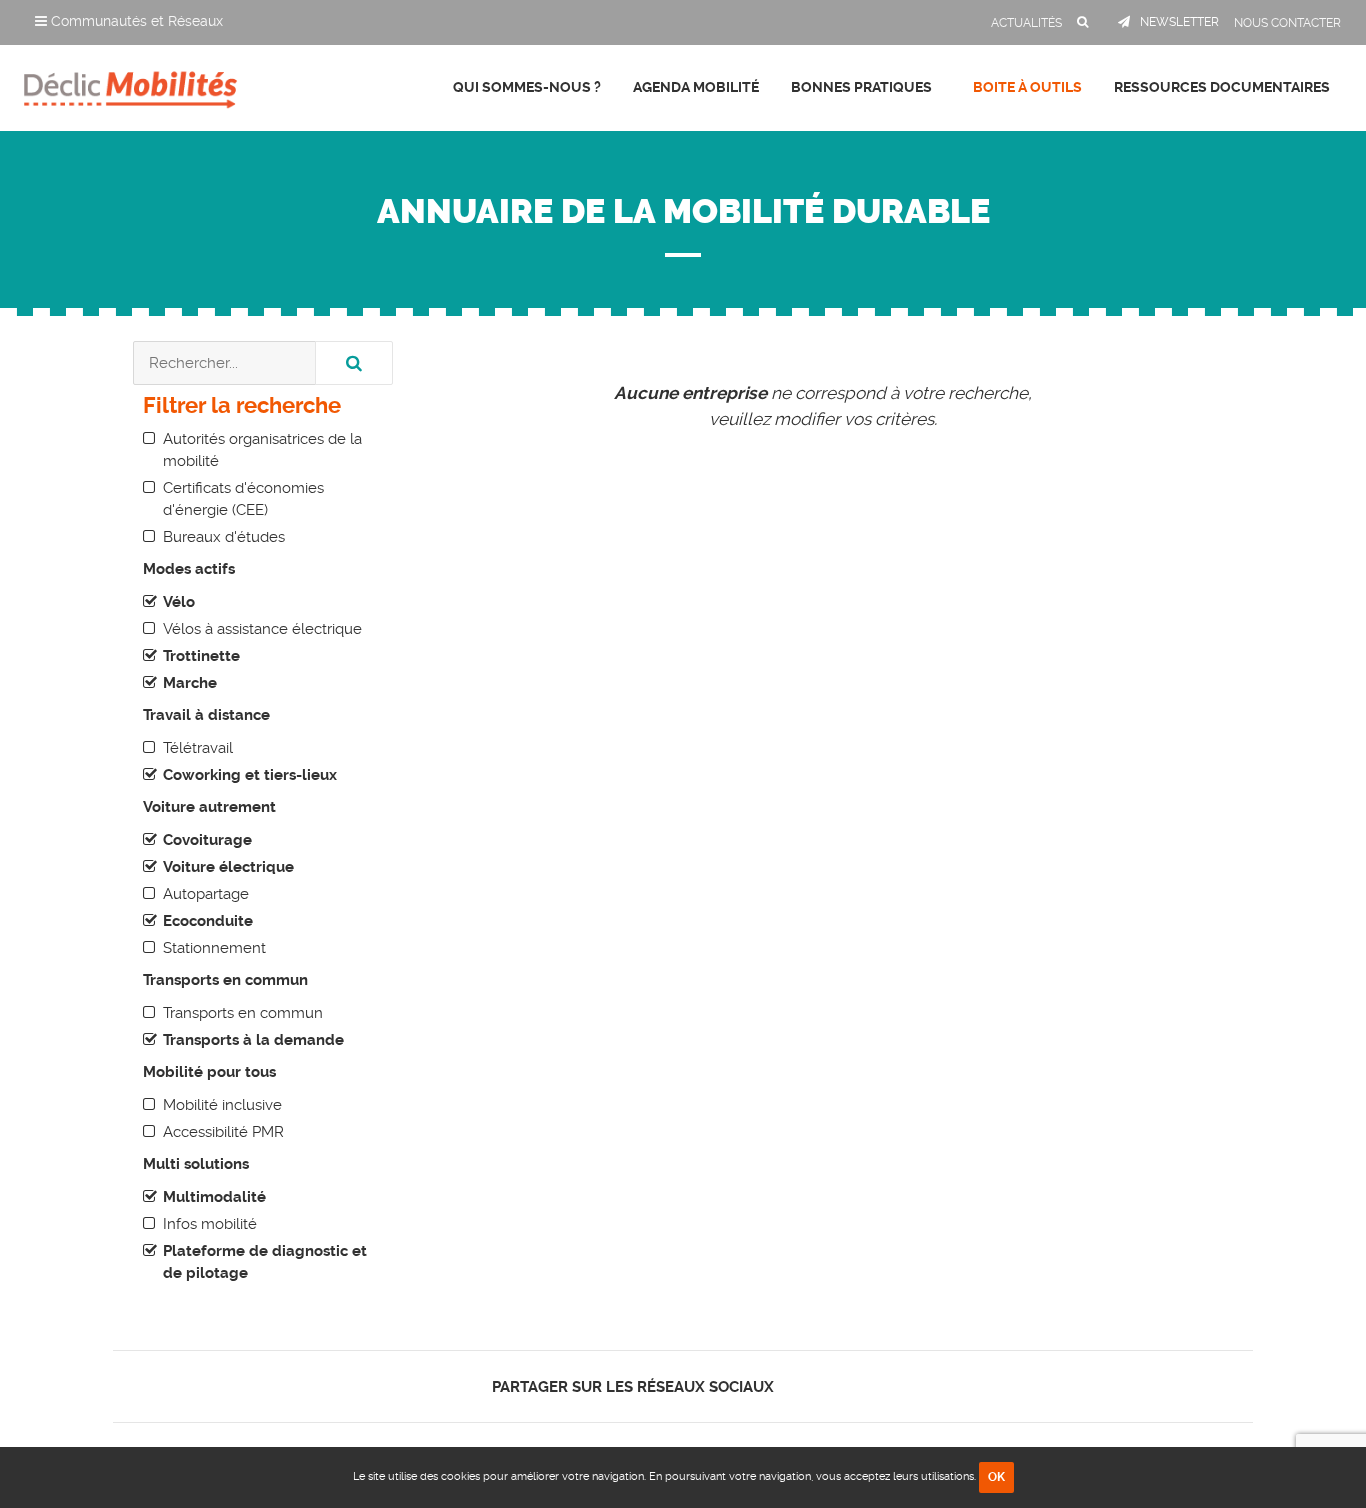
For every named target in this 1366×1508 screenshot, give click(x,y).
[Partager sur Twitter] (817, 1386)
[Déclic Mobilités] (130, 85)
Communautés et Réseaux (135, 21)
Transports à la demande (253, 1040)
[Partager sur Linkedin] (834, 1386)
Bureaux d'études (224, 537)
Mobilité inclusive (222, 1105)
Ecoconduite (208, 921)
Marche (190, 683)
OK (996, 1477)
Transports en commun (243, 1013)
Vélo (179, 602)
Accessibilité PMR (223, 1132)
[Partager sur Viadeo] (852, 1386)
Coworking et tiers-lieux (250, 775)
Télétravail (198, 748)
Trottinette (201, 656)
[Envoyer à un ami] (869, 1386)
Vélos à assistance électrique (262, 629)
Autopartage (206, 894)
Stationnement (214, 948)
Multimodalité (214, 1197)
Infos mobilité (210, 1224)
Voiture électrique (228, 867)
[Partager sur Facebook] (800, 1386)
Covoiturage (207, 840)
